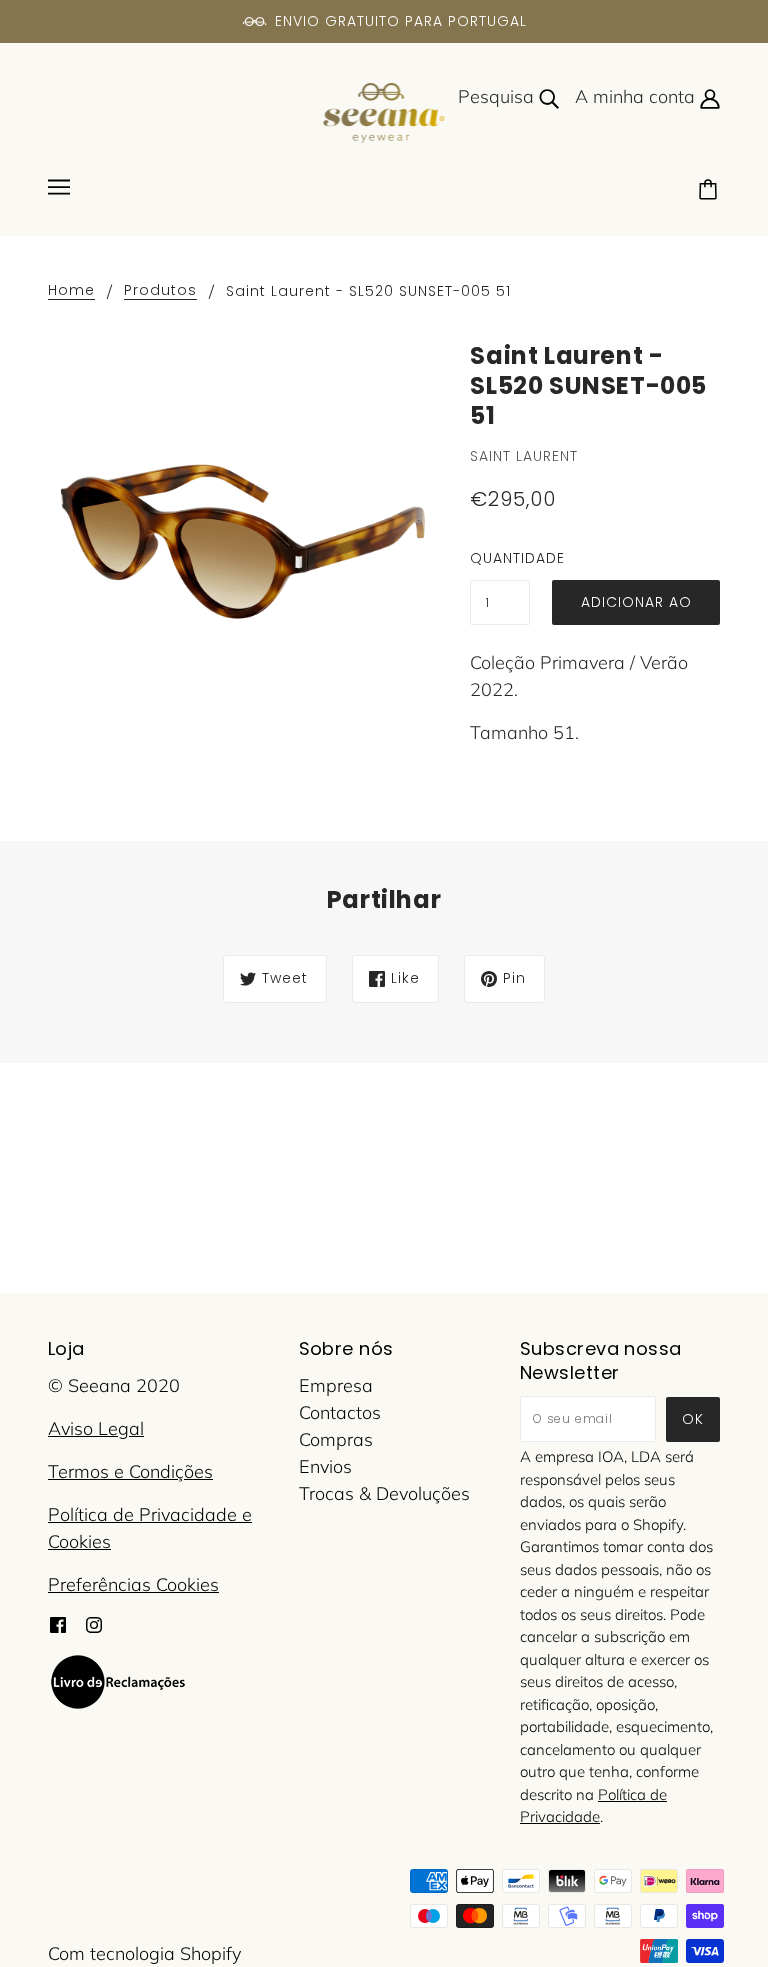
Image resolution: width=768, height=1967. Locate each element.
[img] (58, 1623)
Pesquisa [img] (498, 96)
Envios (325, 1466)
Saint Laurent (524, 456)
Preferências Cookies (133, 1584)
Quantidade (500, 558)
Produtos (160, 291)
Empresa (336, 1385)
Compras (336, 1439)
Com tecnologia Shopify (144, 1953)
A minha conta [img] (637, 96)
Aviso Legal (96, 1428)
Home (71, 291)
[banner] (384, 111)
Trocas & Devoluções (384, 1493)
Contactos (340, 1412)
